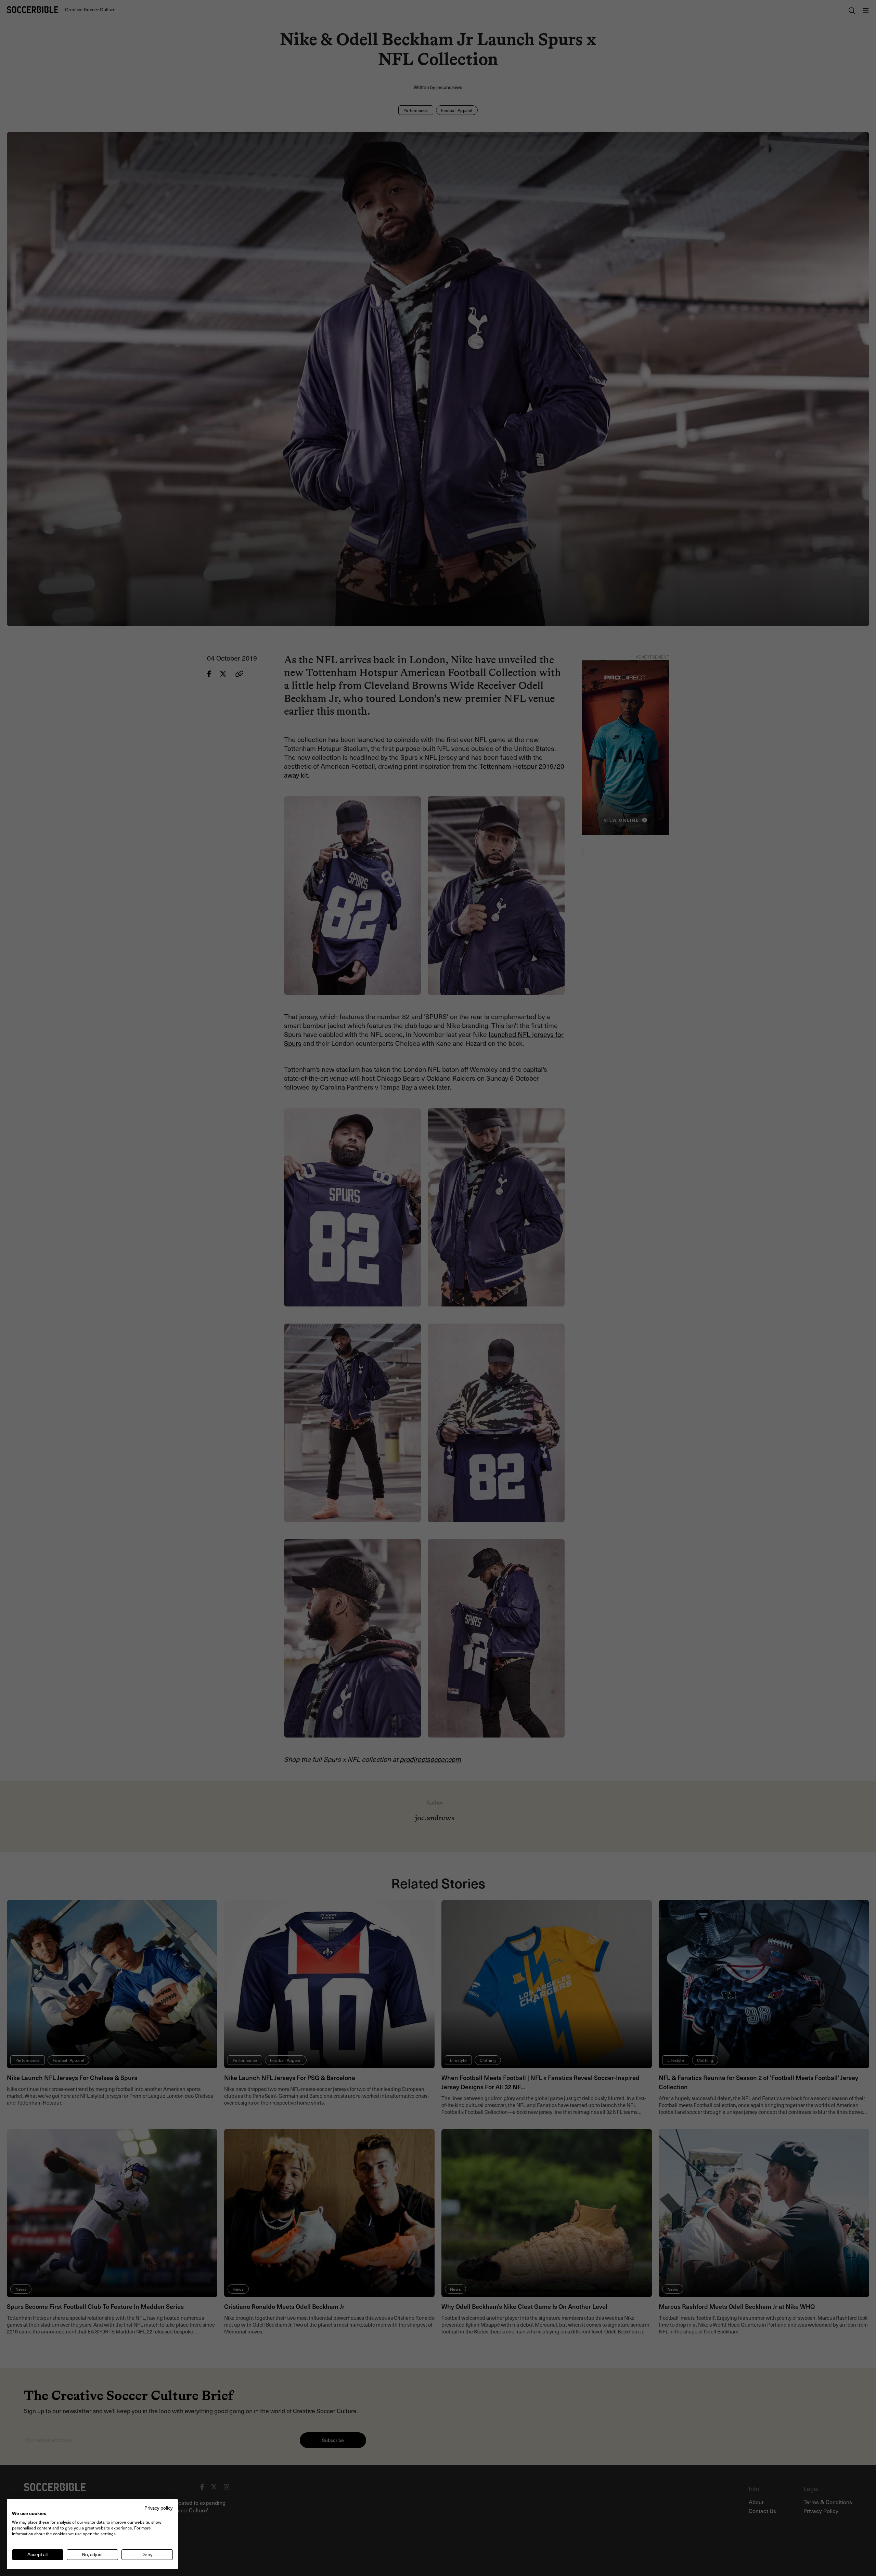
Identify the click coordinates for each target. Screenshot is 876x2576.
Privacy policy (159, 2508)
